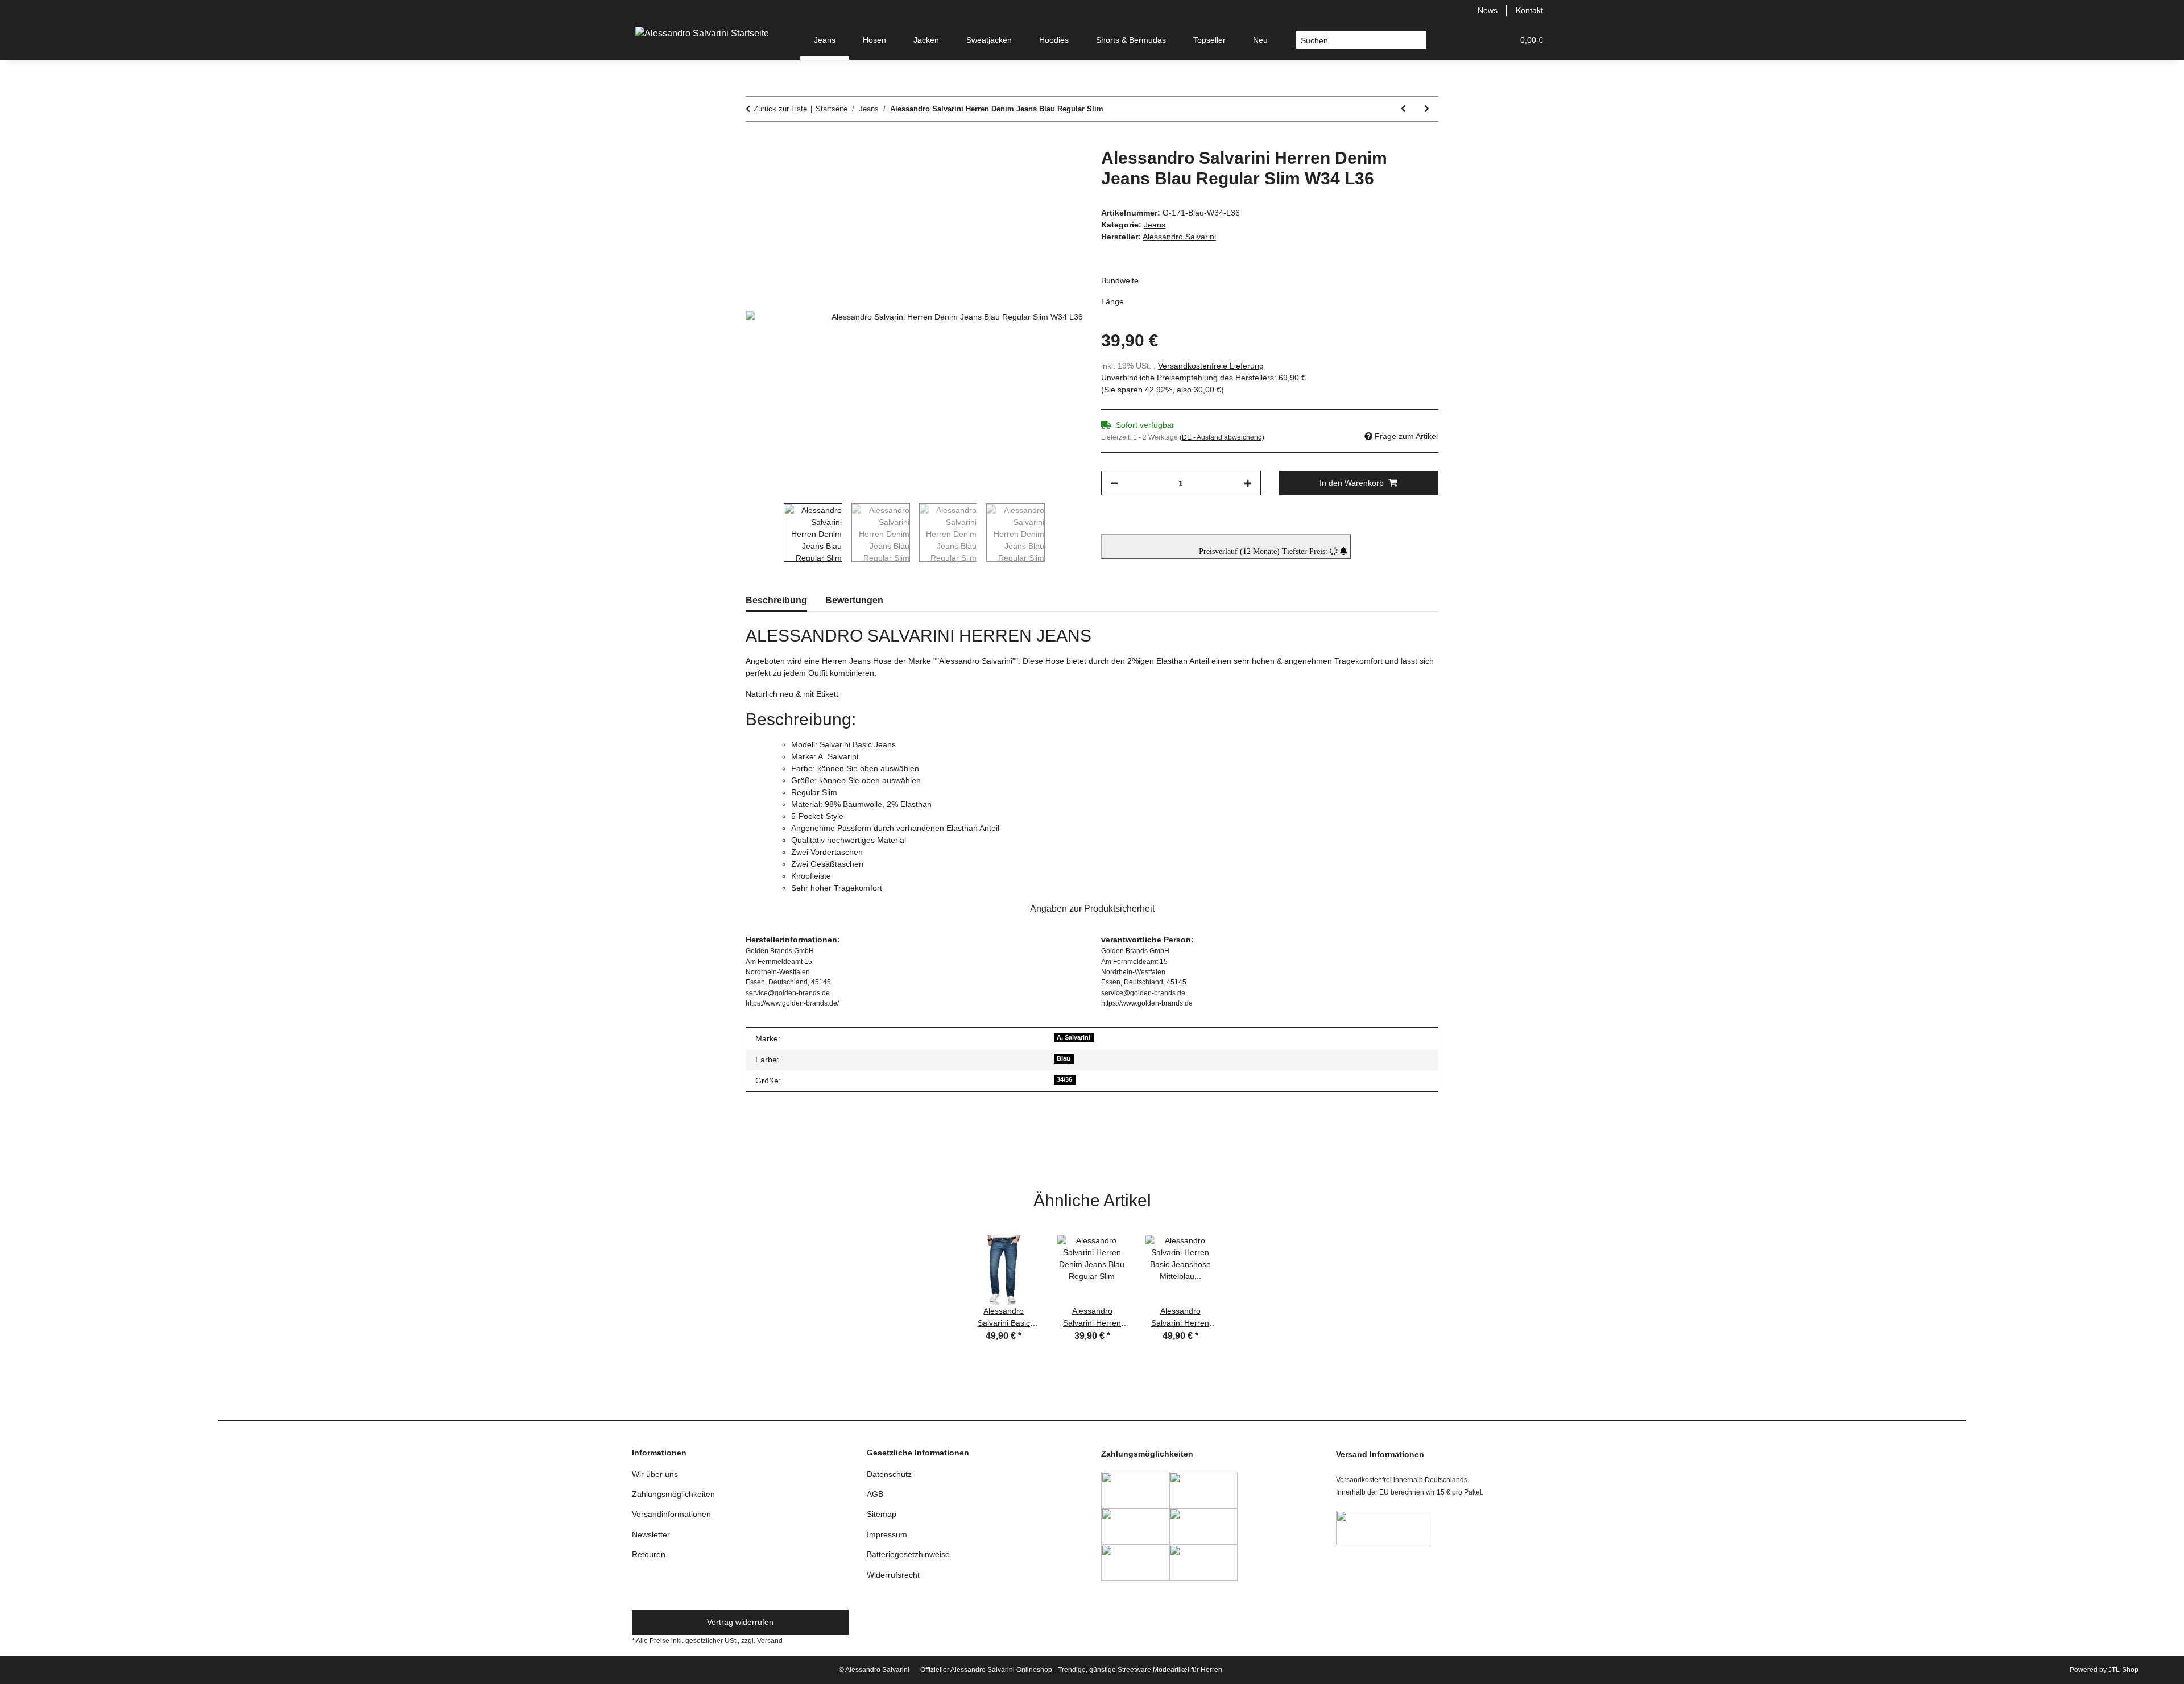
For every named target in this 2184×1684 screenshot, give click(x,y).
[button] (1450, 40)
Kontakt (1529, 10)
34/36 (1064, 1079)
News (1488, 10)
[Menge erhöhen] (1248, 483)
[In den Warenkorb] (755, 142)
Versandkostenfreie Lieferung (1211, 366)
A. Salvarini (1074, 1037)
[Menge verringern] (1114, 483)
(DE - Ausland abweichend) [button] (1222, 437)
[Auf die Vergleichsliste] (1029, 169)
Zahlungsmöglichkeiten (673, 1494)
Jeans (1155, 225)
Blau (1064, 1058)
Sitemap (882, 1514)
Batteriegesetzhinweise (908, 1554)
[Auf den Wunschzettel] (1059, 169)
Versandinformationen (671, 1514)
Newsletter (651, 1534)
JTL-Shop (2123, 1670)
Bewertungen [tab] (854, 600)
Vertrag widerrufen (740, 1622)
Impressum (887, 1534)
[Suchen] (1418, 40)
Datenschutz (889, 1474)
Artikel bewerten (784, 1143)
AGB (875, 1494)
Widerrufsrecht (893, 1575)
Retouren (649, 1554)
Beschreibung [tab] (776, 600)
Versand (770, 1641)
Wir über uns (655, 1474)
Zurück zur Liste (780, 109)
